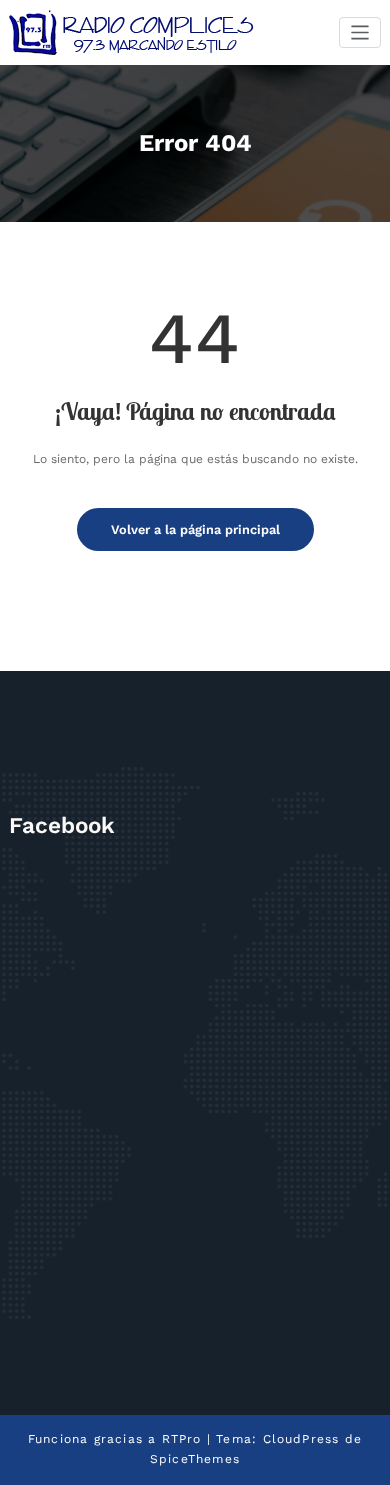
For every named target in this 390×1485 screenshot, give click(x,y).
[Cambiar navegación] (360, 32)
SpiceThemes (195, 1459)
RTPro (182, 1439)
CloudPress (301, 1439)
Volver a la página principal (195, 529)
